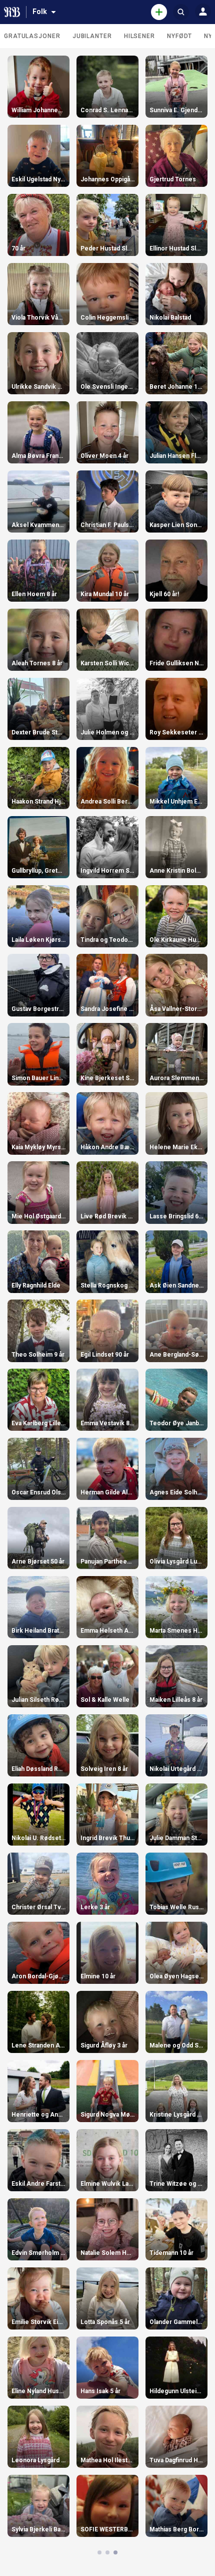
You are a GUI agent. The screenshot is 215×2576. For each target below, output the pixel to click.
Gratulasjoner (32, 36)
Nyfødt (179, 36)
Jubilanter (92, 36)
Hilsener (139, 36)
